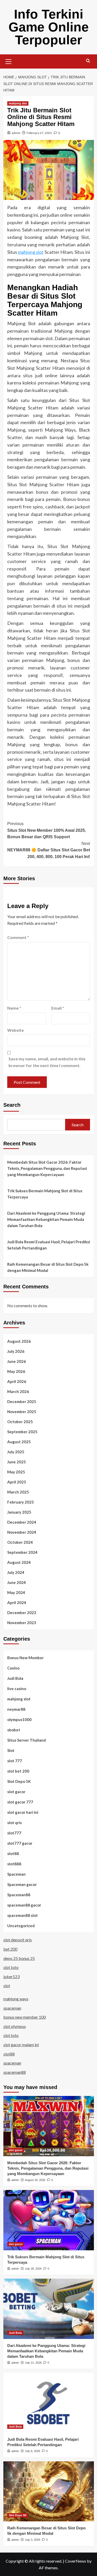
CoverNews (76, 2561)
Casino (13, 1668)
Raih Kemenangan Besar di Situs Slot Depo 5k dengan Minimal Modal (48, 1267)
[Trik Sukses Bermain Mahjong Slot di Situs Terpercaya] (49, 2220)
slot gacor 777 (20, 1802)
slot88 (13, 1853)
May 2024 (16, 1592)
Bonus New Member (25, 1658)
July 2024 (16, 1572)
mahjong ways (16, 1999)
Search (12, 1105)
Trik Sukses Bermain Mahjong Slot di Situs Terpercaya (45, 1194)
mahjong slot (18, 103)
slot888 (14, 1864)
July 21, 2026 (33, 2363)
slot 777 (15, 1761)
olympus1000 (19, 1719)
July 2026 (16, 1351)
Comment (18, 937)
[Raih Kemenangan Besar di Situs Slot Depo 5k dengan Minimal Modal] (49, 2491)
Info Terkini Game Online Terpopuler (49, 27)
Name (14, 1008)
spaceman (12, 2008)
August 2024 (19, 1562)
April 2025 (17, 1482)
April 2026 (17, 1381)
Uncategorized (21, 1926)
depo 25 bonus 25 (19, 1958)
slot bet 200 (18, 1771)
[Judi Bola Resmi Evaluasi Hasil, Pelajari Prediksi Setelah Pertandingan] (49, 2403)
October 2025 (20, 1422)
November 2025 (22, 1412)
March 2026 (18, 1391)
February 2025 (21, 1502)
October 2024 (20, 1542)
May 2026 (16, 1371)
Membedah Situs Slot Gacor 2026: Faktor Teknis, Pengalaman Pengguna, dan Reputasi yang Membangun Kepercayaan (47, 1168)
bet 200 (10, 1949)
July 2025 (16, 1452)
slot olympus (15, 2026)
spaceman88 (15, 2072)
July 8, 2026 (32, 2451)
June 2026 (17, 1361)
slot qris (14, 1823)
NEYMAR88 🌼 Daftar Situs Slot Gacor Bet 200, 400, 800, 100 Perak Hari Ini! (49, 850)
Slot (11, 1750)
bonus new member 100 (25, 2017)
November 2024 (22, 1532)
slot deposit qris (18, 1940)
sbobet (14, 1730)
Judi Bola (15, 1678)
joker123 (12, 1977)
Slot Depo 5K (19, 1781)
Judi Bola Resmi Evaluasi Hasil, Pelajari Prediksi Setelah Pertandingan (49, 1245)
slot (7, 1986)
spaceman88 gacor (24, 1905)
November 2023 (22, 1623)
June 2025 (17, 1462)
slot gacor (16, 1792)
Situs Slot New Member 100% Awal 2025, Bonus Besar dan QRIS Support (47, 830)
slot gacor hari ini (23, 1812)
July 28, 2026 (33, 2269)
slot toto (11, 1967)
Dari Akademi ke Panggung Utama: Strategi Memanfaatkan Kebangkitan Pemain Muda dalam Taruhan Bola (46, 1219)
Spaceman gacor (22, 1884)
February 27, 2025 (39, 133)
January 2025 (19, 1512)
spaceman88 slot (23, 1915)
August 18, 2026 (35, 2180)
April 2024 (17, 1602)
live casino (17, 1689)
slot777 (14, 1833)
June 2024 (17, 1582)
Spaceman (16, 1874)
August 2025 (19, 1442)
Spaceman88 (19, 1895)
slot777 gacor (20, 1843)
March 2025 (18, 1492)
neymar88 (16, 1709)
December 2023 (22, 1613)
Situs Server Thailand (27, 1740)
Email (58, 1008)
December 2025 (22, 1402)
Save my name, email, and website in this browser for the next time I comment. (47, 1062)
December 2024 (22, 1522)
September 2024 (22, 1552)
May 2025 (16, 1472)
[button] (9, 61)
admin (16, 133)
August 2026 (19, 1341)
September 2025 (22, 1432)
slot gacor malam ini (21, 2045)
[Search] (88, 61)
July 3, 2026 (32, 2540)
